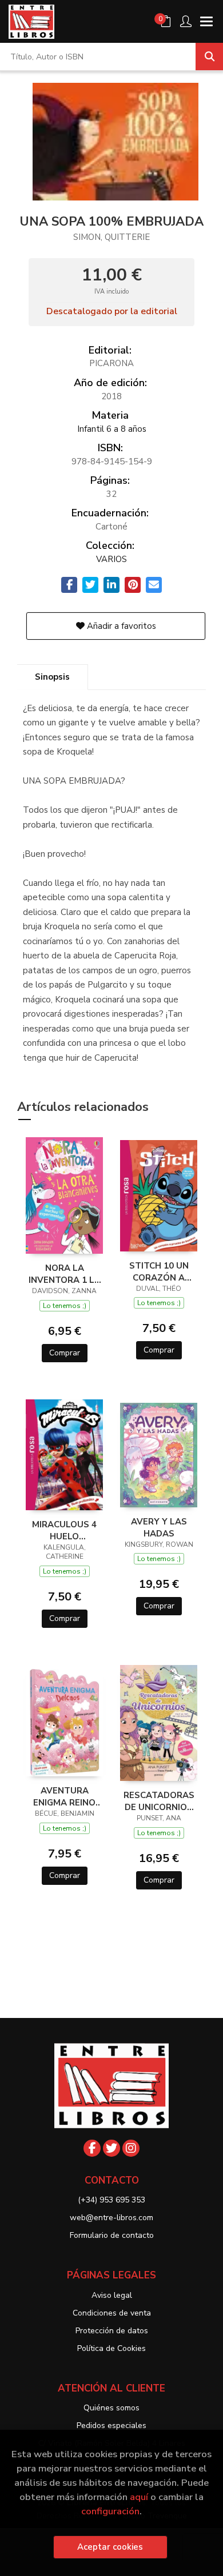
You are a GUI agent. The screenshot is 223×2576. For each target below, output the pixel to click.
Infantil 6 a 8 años (112, 429)
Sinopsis (52, 677)
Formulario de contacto (112, 2235)
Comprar (65, 1353)
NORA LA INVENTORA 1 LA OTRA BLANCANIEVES (65, 1274)
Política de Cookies (111, 2348)
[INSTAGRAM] (131, 2148)
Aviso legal (112, 2295)
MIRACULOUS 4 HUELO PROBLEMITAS (64, 1530)
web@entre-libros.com (111, 2218)
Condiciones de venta (112, 2313)
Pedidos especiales (111, 2425)
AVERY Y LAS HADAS (159, 1527)
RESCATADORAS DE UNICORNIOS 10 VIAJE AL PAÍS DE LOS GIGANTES (159, 1801)
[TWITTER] (111, 2148)
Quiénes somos (111, 2408)
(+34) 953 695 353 (111, 2200)
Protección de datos (112, 2331)
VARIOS (111, 559)
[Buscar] (209, 57)
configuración (110, 2511)
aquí (139, 2497)
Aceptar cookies (110, 2547)
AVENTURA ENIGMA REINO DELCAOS (64, 1796)
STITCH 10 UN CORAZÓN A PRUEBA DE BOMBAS (159, 1271)
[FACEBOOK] (92, 2148)
